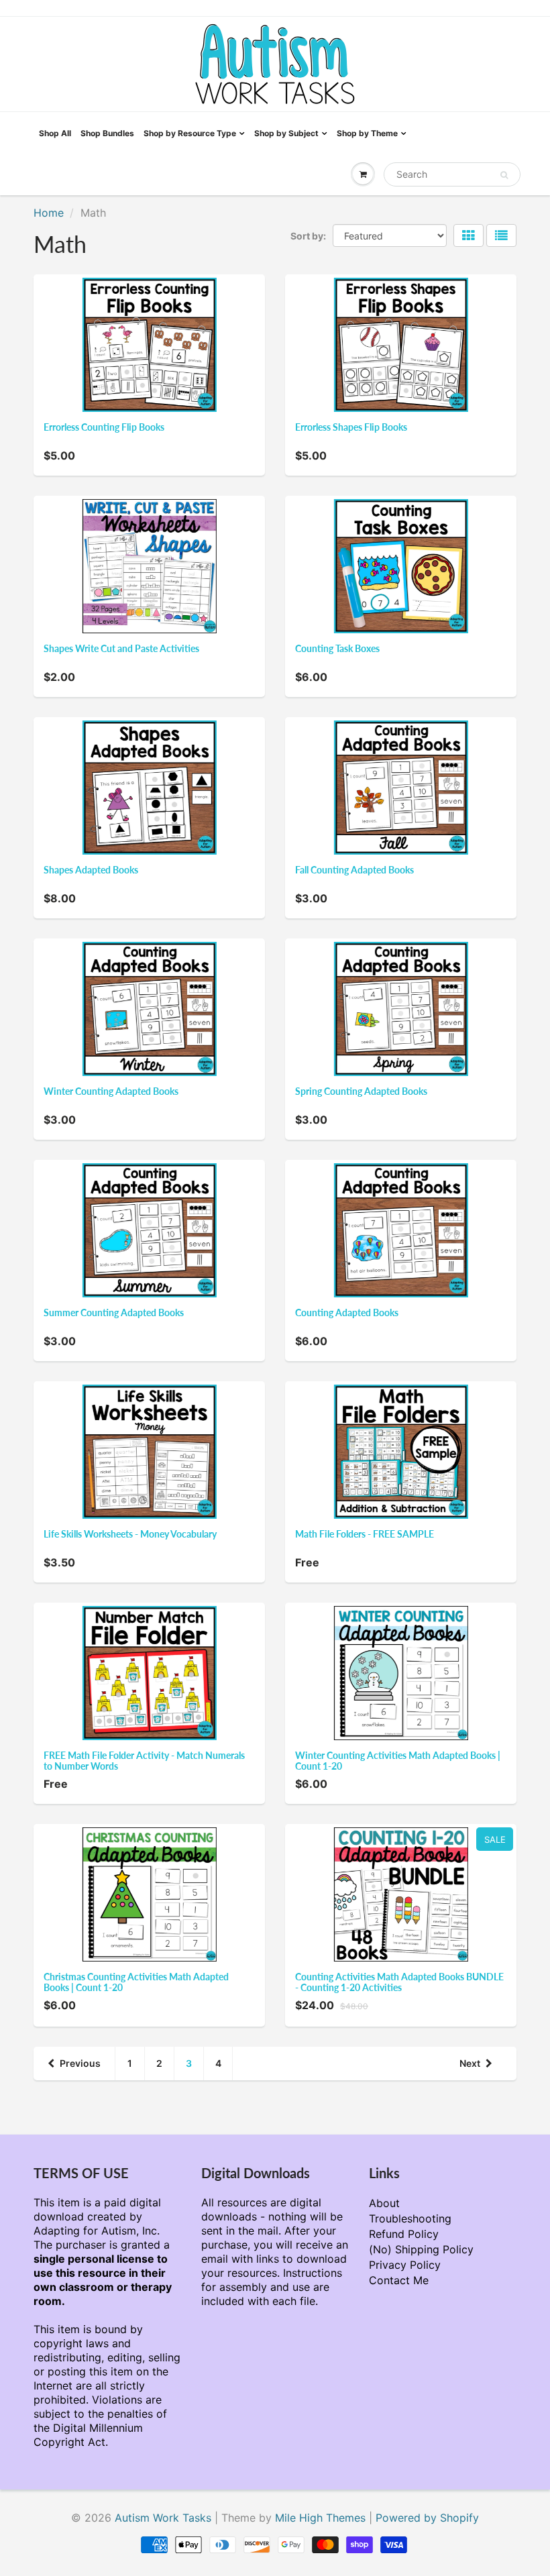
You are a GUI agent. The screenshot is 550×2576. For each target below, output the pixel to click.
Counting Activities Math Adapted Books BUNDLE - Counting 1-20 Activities (399, 1982)
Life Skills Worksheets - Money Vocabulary (130, 1534)
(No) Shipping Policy (421, 2249)
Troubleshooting (410, 2218)
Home (49, 213)
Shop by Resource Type (190, 133)
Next (470, 2063)
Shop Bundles (107, 133)
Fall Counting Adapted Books (354, 870)
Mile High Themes (320, 2518)
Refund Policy (404, 2234)
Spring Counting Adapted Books (361, 1091)
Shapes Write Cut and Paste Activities (121, 648)
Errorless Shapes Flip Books (351, 427)
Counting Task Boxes (337, 648)
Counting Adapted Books (347, 1312)
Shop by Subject (286, 133)
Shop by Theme (367, 133)
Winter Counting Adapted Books (111, 1091)
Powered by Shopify (427, 2518)
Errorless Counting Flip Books (104, 427)
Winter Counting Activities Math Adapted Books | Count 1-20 (398, 1761)
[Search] (504, 175)
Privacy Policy (405, 2265)
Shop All (55, 133)
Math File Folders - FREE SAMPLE (365, 1534)
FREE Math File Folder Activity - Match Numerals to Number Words (144, 1761)
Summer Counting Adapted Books (114, 1312)
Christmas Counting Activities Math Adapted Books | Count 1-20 (136, 1982)
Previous (80, 2063)
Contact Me (399, 2280)
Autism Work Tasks (163, 2518)
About (384, 2203)
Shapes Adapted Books (91, 870)
